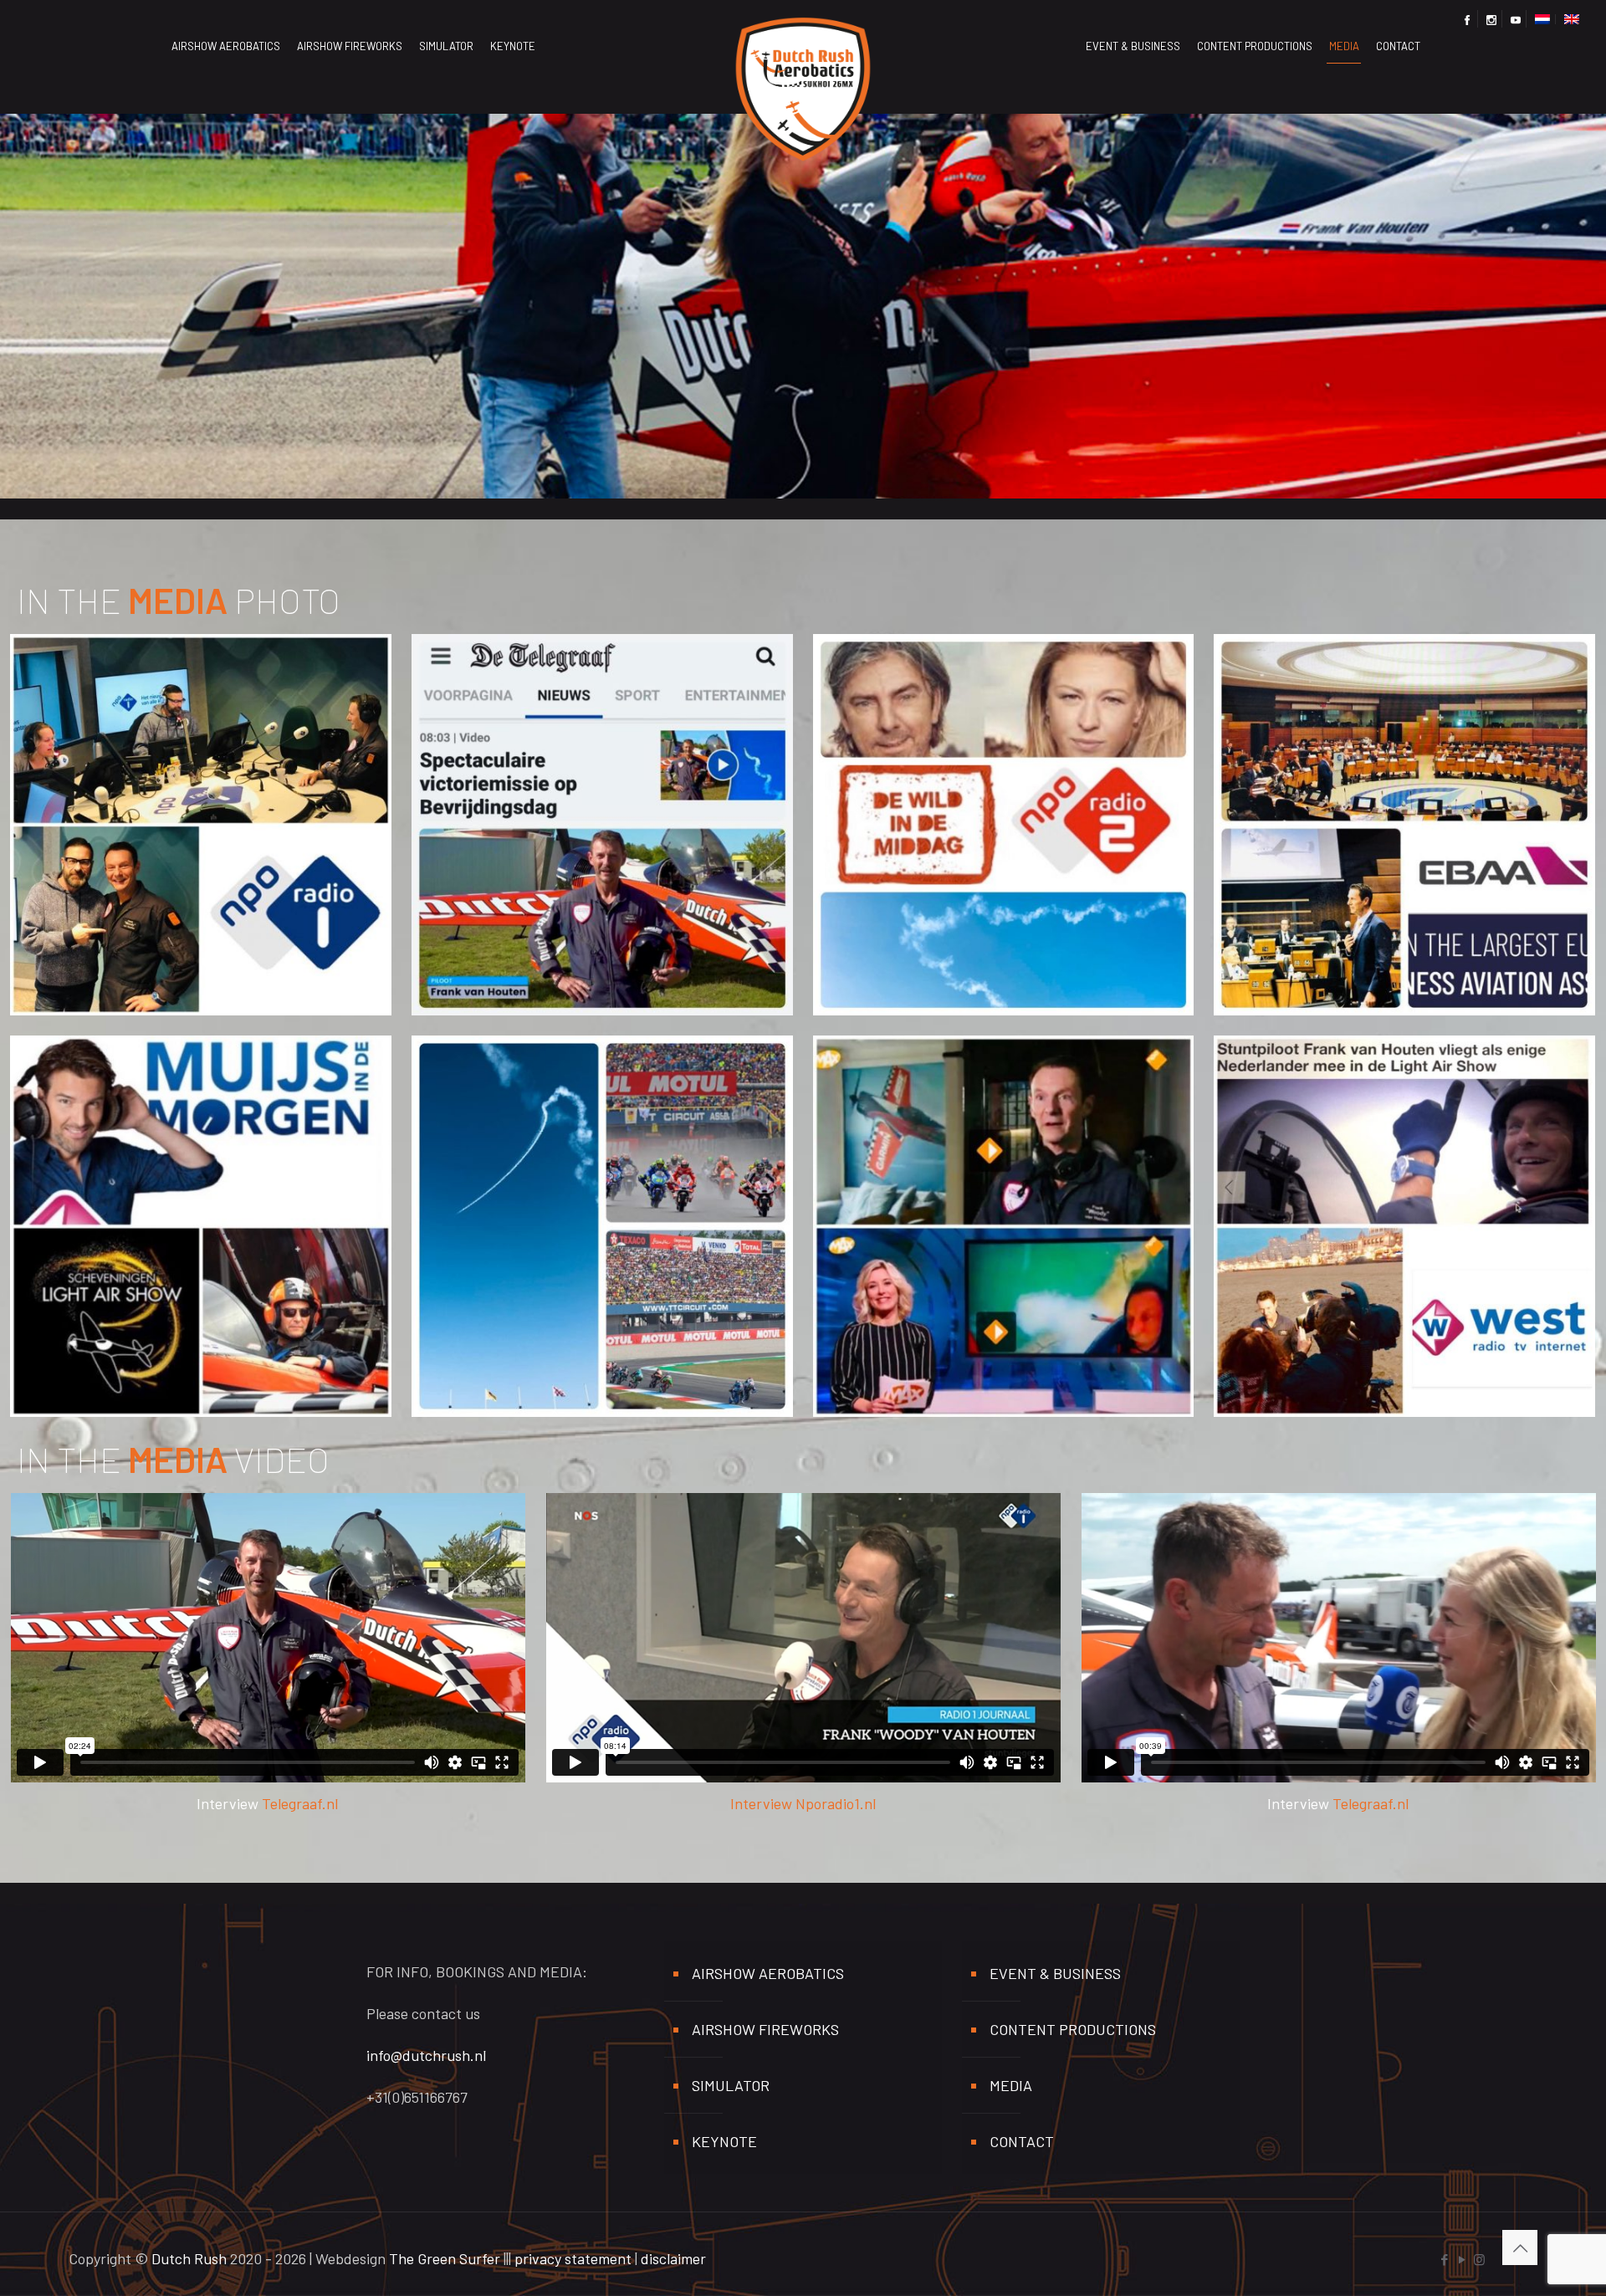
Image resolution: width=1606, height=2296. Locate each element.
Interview (763, 1803)
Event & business (1055, 1973)
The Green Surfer (445, 2258)
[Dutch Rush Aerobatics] (803, 46)
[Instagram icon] (1479, 2259)
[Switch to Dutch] (1542, 19)
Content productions (1073, 2029)
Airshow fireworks (765, 2029)
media (1011, 2085)
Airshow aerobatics (768, 1973)
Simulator (731, 2085)
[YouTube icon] (1462, 2259)
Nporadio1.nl (836, 1803)
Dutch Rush (189, 2258)
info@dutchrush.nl (426, 2055)
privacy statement (573, 2258)
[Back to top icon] (1520, 2247)
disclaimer (673, 2258)
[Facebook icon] (1444, 2259)
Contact (1022, 2141)
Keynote (724, 2141)
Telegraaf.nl (300, 1803)
